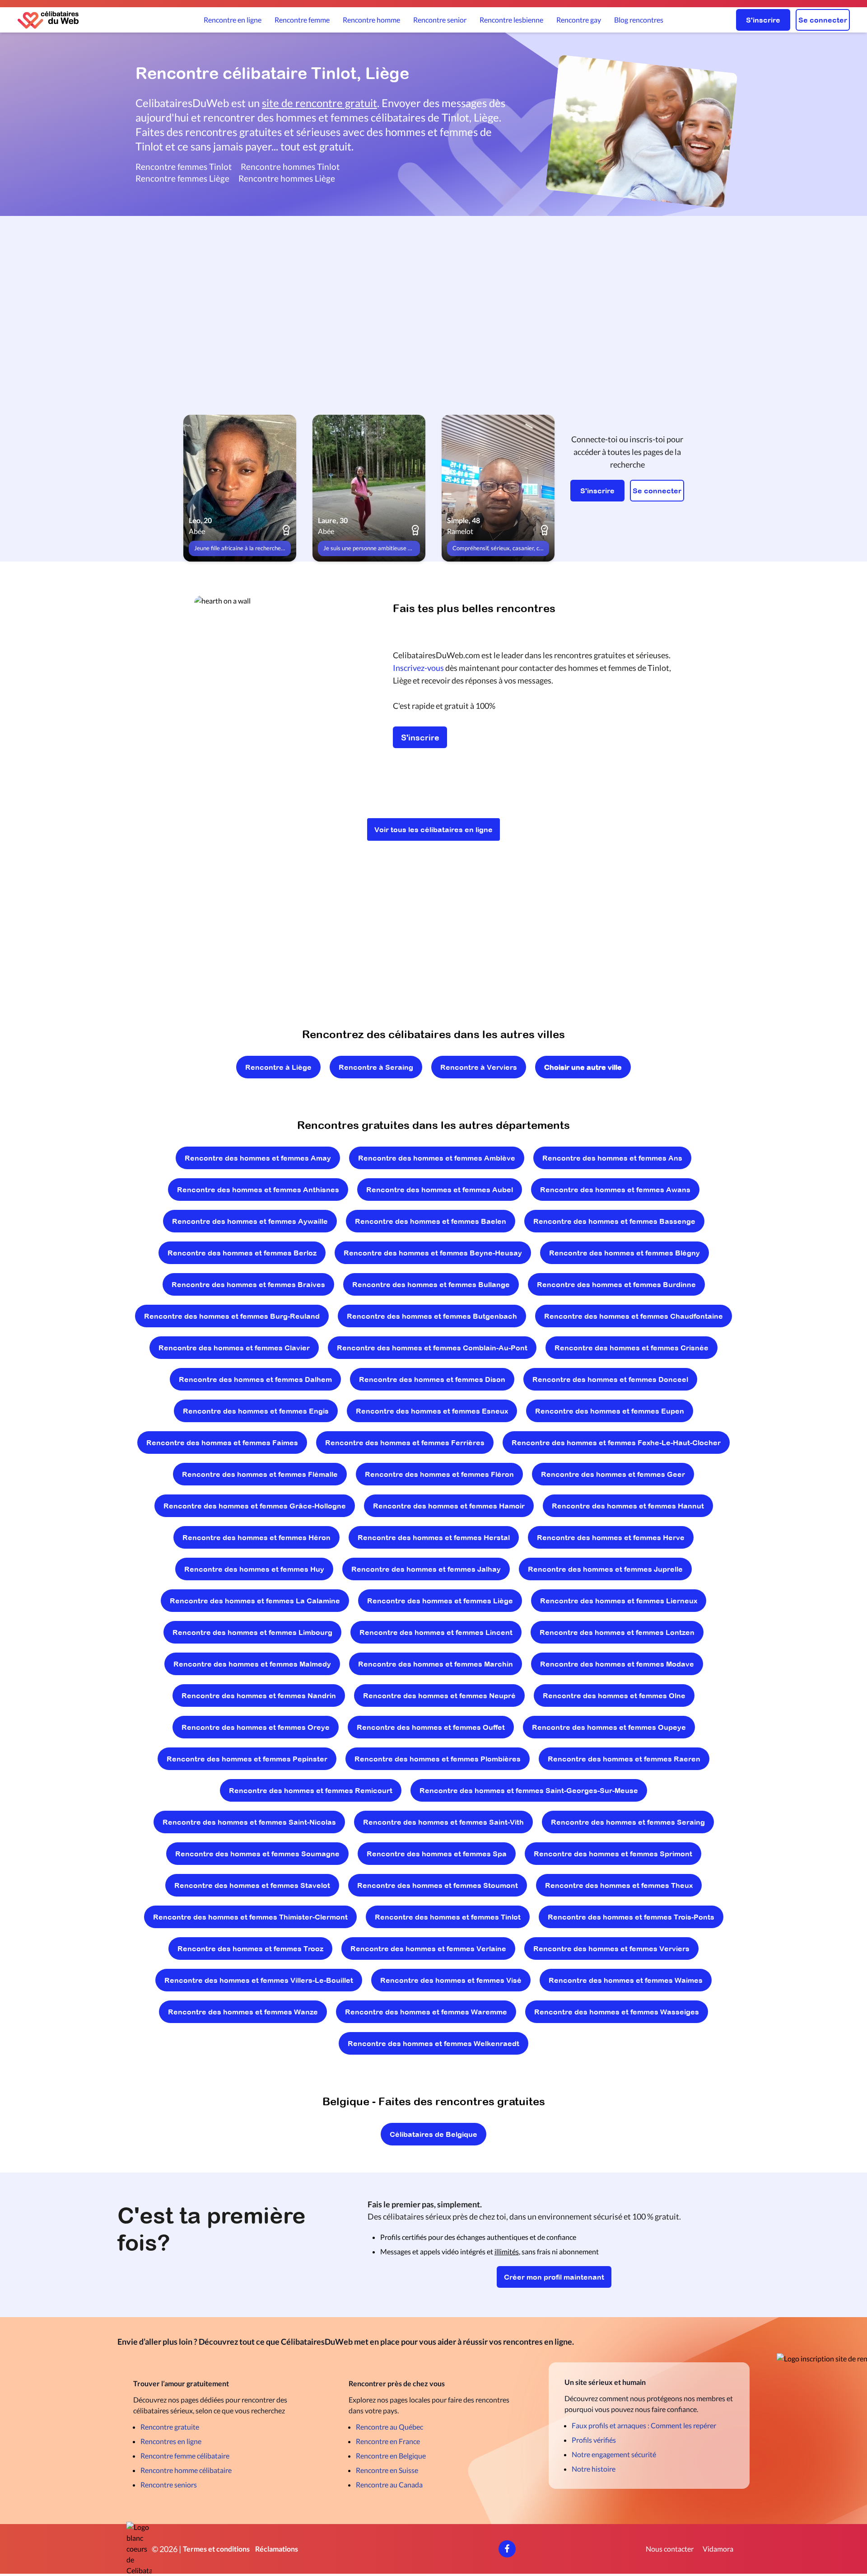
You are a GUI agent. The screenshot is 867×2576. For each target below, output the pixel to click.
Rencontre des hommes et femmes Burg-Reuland (232, 1316)
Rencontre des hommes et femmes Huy (254, 1569)
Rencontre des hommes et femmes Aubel (440, 1190)
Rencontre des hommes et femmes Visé (451, 1980)
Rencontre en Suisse (387, 2470)
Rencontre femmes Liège (182, 178)
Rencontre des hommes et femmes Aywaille (250, 1221)
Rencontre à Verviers (479, 1067)
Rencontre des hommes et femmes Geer (613, 1474)
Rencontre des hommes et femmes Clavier (234, 1348)
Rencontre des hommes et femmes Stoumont (438, 1885)
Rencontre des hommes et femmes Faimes (222, 1443)
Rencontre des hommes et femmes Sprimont (613, 1854)
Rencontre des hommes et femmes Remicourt (311, 1790)
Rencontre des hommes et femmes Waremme (426, 2012)
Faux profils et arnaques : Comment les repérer (644, 2425)
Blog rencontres (639, 20)
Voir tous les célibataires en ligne (433, 829)
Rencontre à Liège (278, 1067)
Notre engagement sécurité (614, 2454)
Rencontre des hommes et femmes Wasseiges (617, 2012)
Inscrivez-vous (418, 668)
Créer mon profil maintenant (554, 2277)
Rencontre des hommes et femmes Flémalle (260, 1474)
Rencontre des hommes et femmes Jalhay (426, 1569)
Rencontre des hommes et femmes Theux (619, 1885)
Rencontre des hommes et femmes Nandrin (259, 1695)
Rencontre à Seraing (376, 1067)
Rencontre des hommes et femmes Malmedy (252, 1664)
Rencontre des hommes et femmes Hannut (628, 1506)
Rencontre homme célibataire (186, 2470)
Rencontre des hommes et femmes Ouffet (431, 1727)
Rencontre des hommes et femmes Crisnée (632, 1348)
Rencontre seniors (169, 2485)
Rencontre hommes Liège (287, 178)
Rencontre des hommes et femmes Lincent (436, 1632)
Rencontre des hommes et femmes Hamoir (449, 1506)
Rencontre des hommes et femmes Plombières (438, 1759)
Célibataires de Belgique (433, 2134)
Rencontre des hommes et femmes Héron (256, 1537)
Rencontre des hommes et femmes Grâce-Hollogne (255, 1506)
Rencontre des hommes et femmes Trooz (250, 1948)
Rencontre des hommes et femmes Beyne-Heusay (433, 1253)
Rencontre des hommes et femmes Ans (612, 1158)
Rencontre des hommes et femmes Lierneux (619, 1601)
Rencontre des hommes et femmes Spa (437, 1854)
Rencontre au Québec (389, 2427)
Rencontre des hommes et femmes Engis (256, 1411)
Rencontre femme (302, 20)
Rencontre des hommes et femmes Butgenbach (432, 1316)
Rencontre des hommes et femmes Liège (440, 1601)
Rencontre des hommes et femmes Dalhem (255, 1379)
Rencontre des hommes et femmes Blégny (625, 1253)
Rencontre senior (440, 20)
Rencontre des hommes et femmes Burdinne (616, 1284)
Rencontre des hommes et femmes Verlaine (428, 1948)
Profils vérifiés (594, 2440)
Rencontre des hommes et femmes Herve (611, 1537)
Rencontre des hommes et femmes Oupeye (609, 1727)
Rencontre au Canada (389, 2485)
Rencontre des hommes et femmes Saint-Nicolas (249, 1822)
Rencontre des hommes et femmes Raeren (624, 1759)
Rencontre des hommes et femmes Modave (617, 1664)
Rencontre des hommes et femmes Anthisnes (258, 1190)
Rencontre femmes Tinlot (184, 166)
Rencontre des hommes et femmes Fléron (439, 1474)
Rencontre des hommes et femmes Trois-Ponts (631, 1917)
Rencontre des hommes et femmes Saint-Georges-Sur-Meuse (529, 1790)
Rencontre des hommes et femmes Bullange (431, 1284)
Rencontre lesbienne (511, 20)
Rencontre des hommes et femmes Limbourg (252, 1632)
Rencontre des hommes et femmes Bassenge (614, 1221)
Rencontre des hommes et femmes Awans (615, 1190)
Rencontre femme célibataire (185, 2456)
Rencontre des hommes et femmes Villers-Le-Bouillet (259, 1980)
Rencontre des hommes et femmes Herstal (434, 1537)
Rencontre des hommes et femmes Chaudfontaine (634, 1316)
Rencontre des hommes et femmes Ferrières (405, 1443)
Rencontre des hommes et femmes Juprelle (605, 1569)
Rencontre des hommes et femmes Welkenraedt (433, 2043)
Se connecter (823, 20)
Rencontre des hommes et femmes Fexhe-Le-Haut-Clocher (616, 1443)
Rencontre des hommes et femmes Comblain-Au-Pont (432, 1348)
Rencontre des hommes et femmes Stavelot (252, 1885)
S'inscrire (763, 20)
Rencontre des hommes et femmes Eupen (610, 1411)
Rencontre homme (371, 20)
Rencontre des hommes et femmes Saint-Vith (443, 1822)
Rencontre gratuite (170, 2427)
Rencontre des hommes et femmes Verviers (611, 1948)
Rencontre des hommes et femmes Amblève (437, 1158)
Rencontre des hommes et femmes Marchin (436, 1664)
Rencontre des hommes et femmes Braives (248, 1284)
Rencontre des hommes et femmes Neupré (439, 1695)
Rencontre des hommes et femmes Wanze (243, 2012)
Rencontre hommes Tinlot (290, 166)
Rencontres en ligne (171, 2441)
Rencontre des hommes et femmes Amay (258, 1158)
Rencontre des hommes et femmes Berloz (242, 1253)
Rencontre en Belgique (391, 2456)
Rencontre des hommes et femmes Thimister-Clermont (250, 1917)
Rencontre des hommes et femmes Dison (432, 1379)
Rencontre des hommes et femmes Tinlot (448, 1917)
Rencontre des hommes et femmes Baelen (431, 1221)
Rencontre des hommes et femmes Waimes (626, 1980)
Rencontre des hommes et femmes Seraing (628, 1822)
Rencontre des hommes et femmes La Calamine (255, 1601)
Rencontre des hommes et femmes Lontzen (617, 1632)
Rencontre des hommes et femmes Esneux (432, 1411)
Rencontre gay (579, 20)
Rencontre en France (388, 2441)
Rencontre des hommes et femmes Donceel (610, 1379)
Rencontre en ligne (233, 20)
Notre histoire (594, 2469)
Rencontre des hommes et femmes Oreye (256, 1727)
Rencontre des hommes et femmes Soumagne (257, 1854)
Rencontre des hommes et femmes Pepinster (247, 1759)
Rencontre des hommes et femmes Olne (614, 1695)
